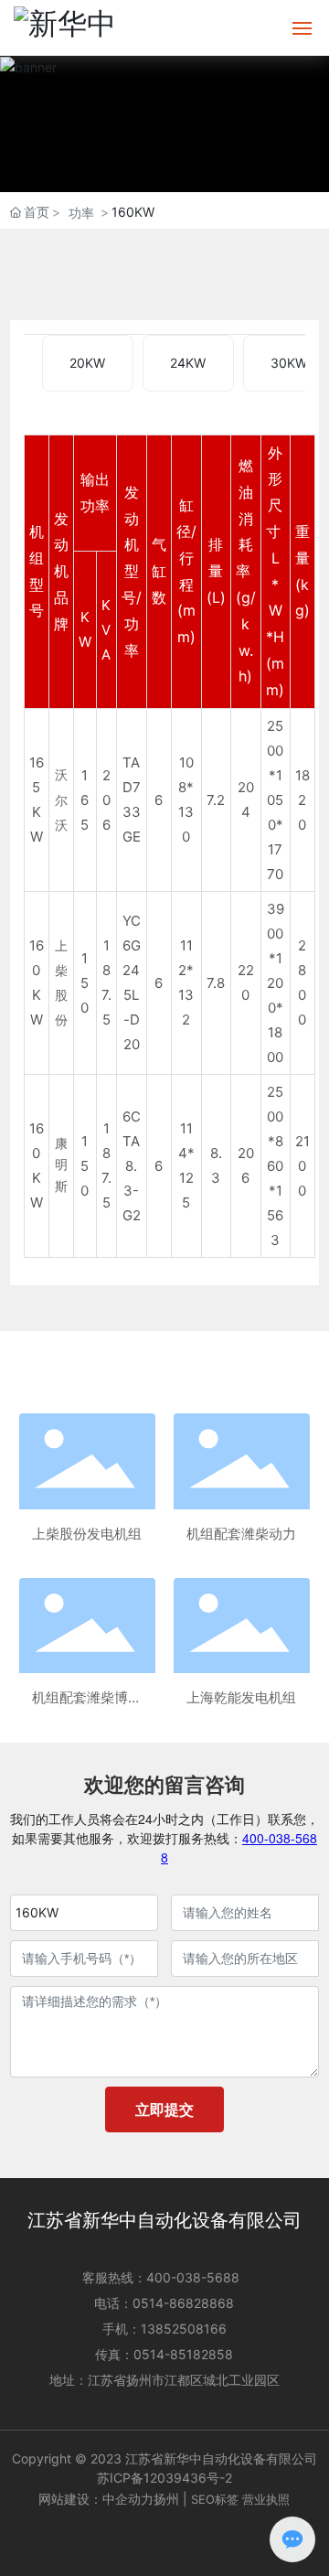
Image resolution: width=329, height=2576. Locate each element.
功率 (81, 213)
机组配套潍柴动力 (241, 1534)
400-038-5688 (193, 2277)
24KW (188, 363)
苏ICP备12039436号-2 (164, 2478)
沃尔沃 (61, 800)
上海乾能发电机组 (241, 1697)
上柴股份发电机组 (87, 1534)
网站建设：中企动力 (96, 2499)
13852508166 (184, 2329)
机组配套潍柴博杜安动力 (87, 1699)
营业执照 (266, 2499)
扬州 (166, 2499)
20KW (87, 363)
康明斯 (61, 1165)
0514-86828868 (183, 2303)
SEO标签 (215, 2499)
